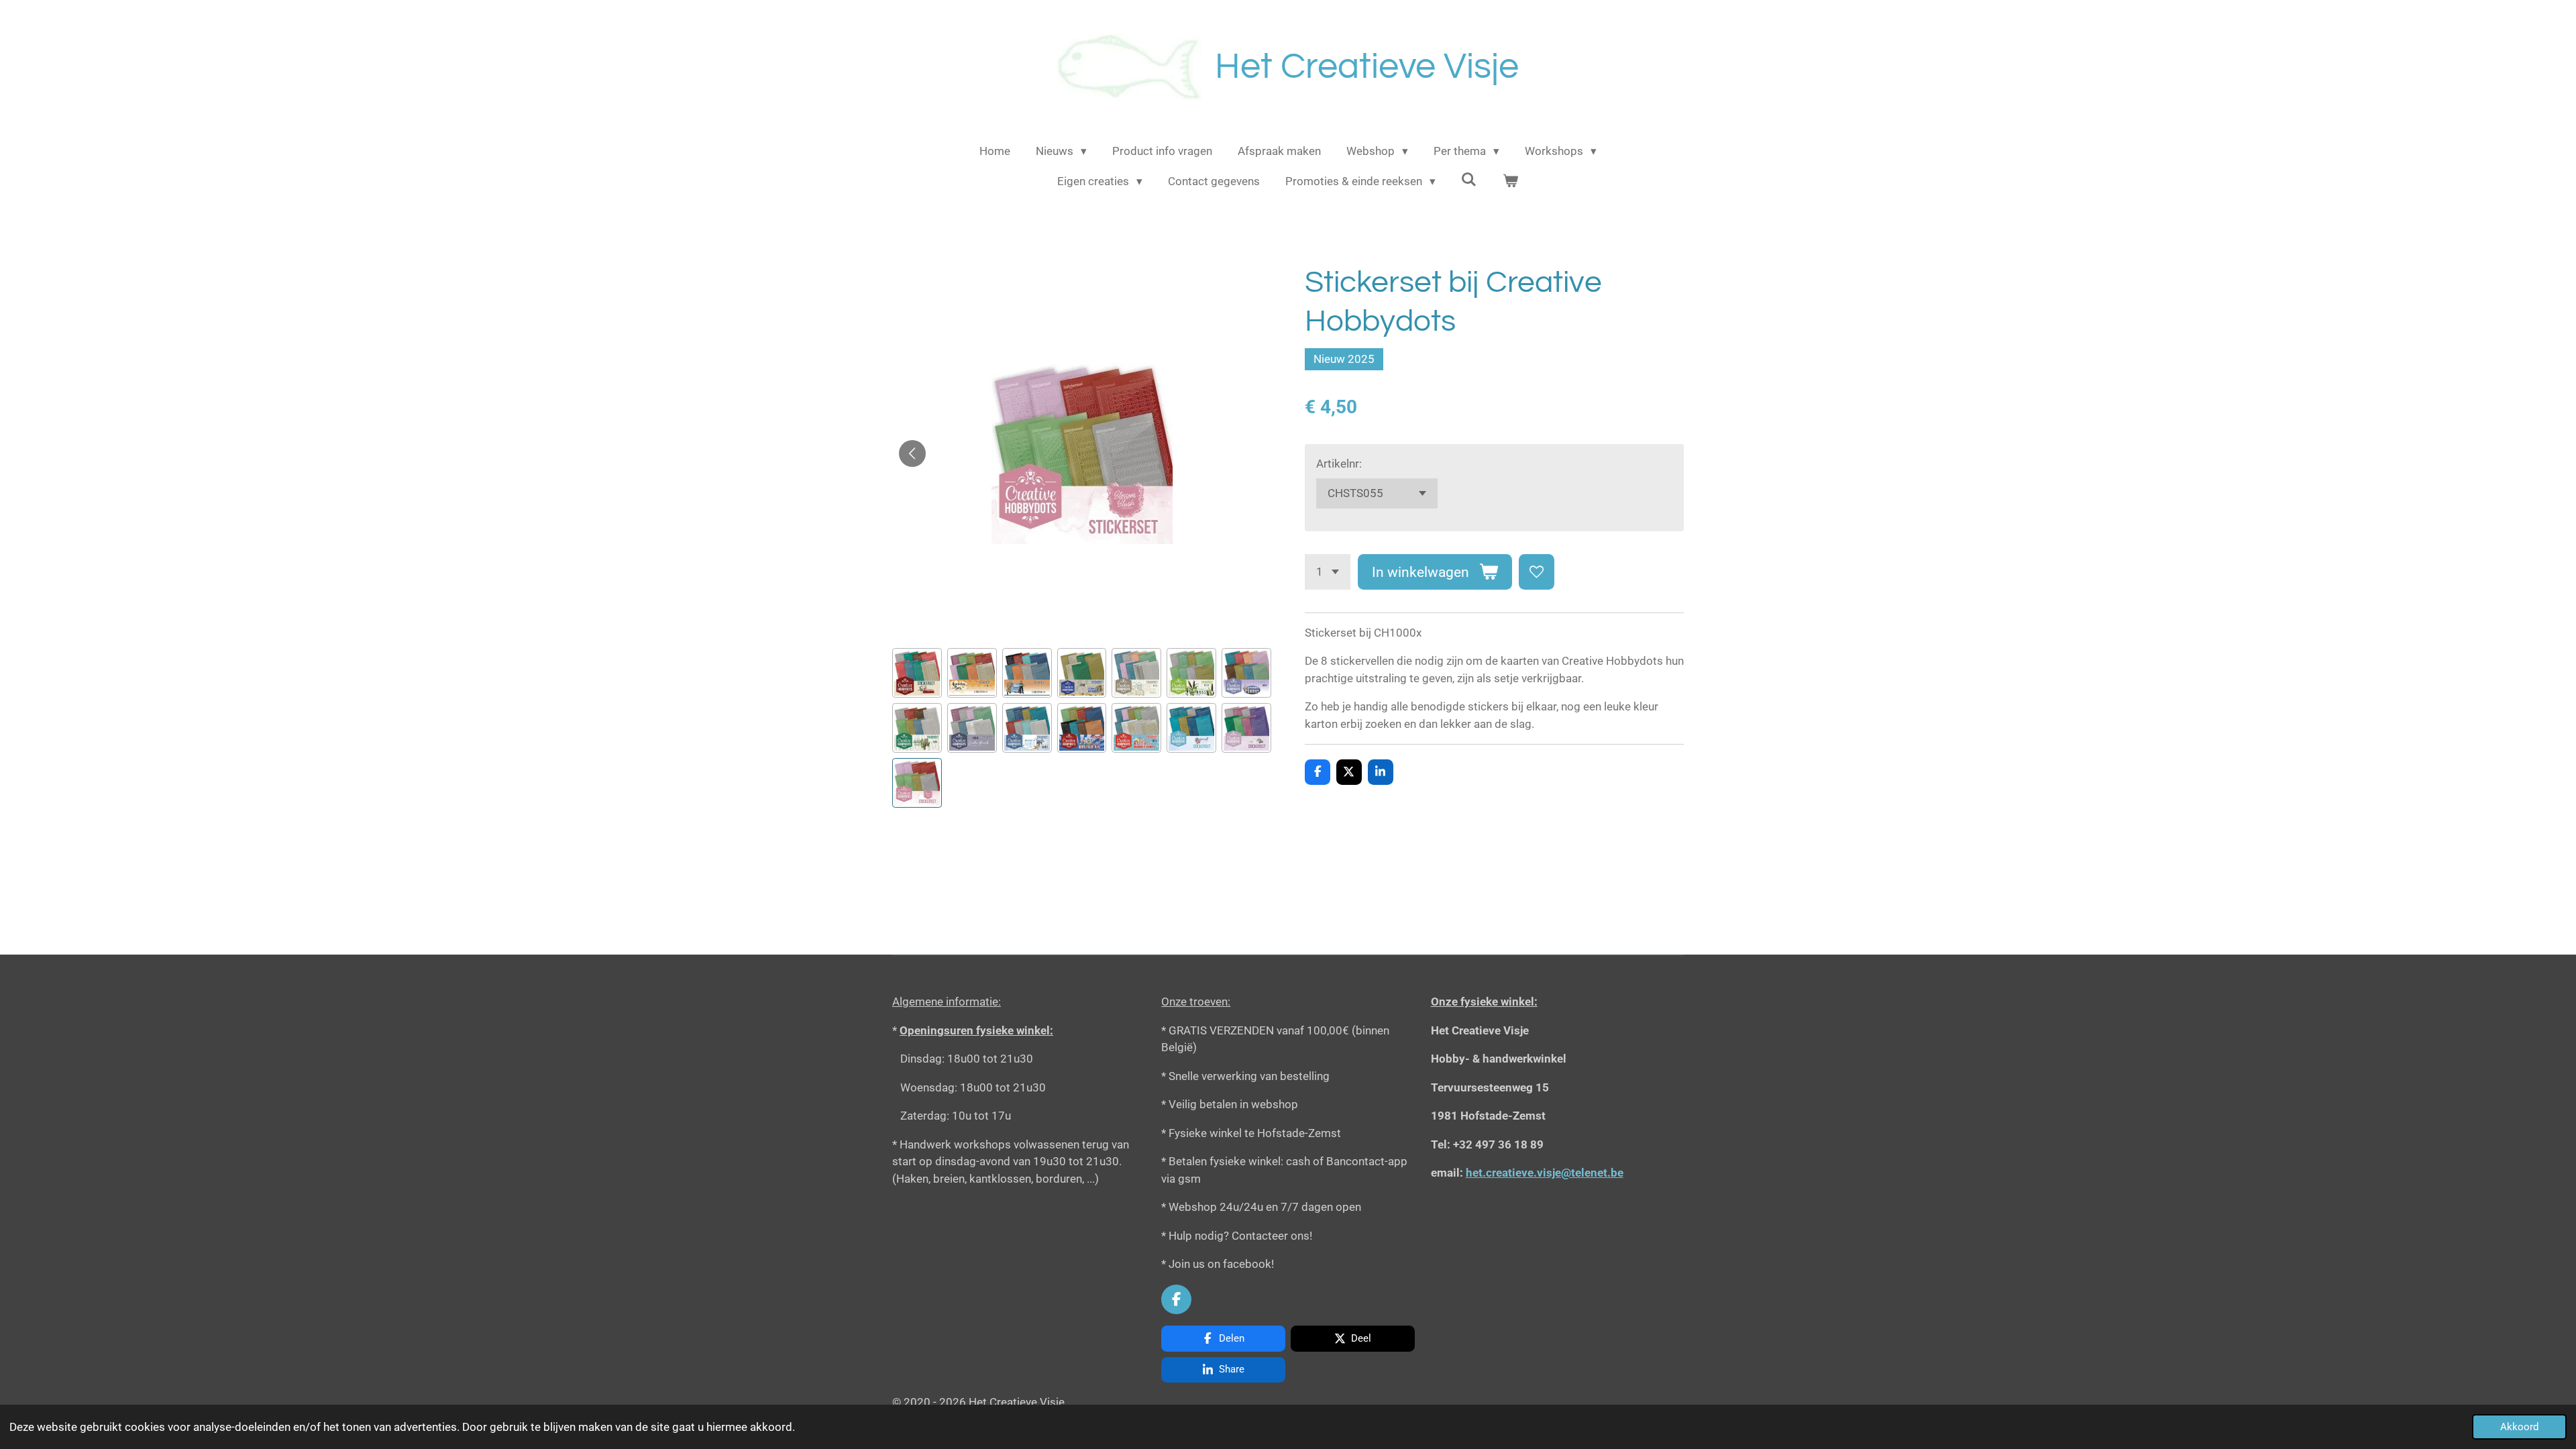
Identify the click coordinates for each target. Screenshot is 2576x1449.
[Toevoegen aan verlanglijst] (1537, 572)
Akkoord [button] (2519, 1427)
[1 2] (1328, 572)
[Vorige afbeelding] (912, 453)
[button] (917, 673)
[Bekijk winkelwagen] (1511, 182)
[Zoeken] (1469, 180)
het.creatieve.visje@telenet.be (1545, 1173)
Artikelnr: (1339, 464)
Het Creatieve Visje (1367, 67)
